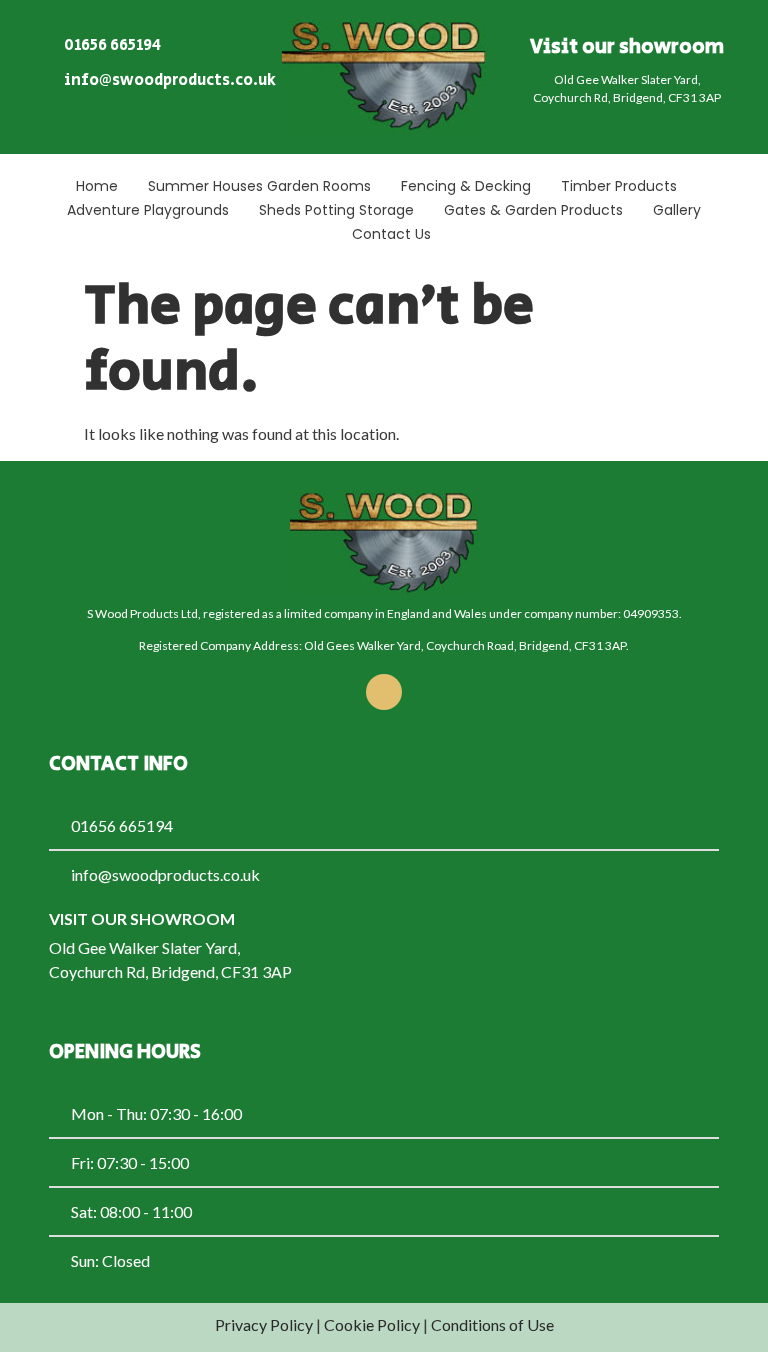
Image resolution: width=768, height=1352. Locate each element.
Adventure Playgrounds (148, 210)
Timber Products (619, 186)
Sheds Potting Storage (336, 210)
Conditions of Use (492, 1324)
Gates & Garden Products (533, 210)
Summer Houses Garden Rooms (259, 186)
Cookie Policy (372, 1324)
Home (97, 186)
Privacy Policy (264, 1324)
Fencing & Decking (466, 186)
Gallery (677, 210)
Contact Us (391, 234)
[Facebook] (384, 692)
